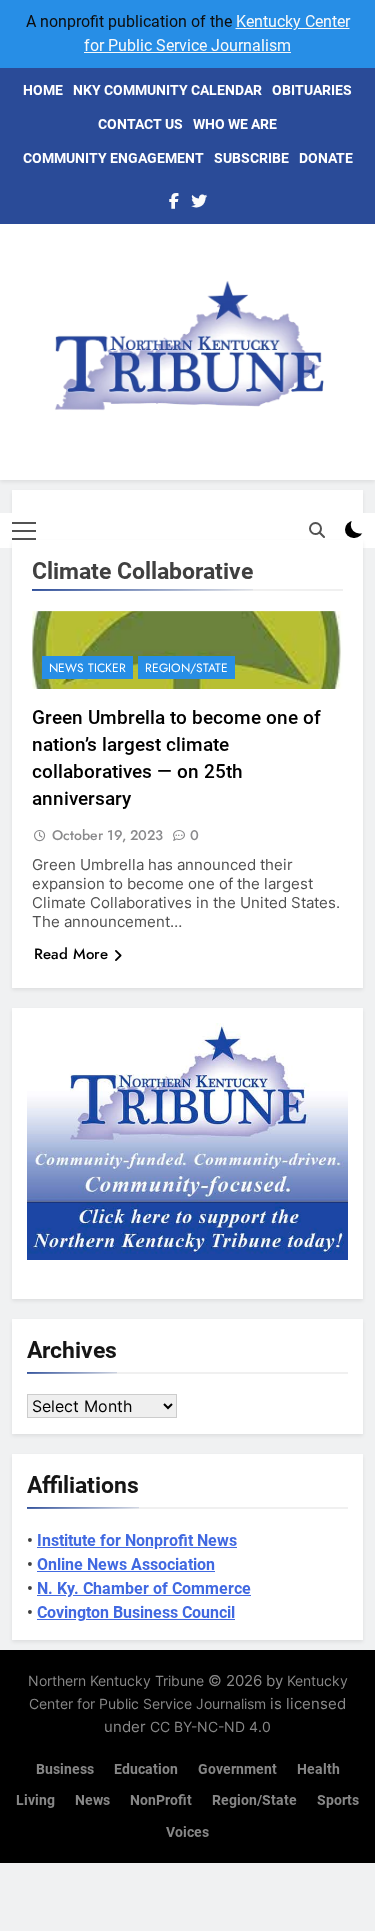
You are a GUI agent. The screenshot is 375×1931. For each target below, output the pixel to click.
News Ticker (87, 668)
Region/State (186, 668)
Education (146, 1769)
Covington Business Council (136, 1612)
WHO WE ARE (235, 124)
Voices (187, 1832)
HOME (43, 90)
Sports (338, 1800)
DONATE (326, 158)
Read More (71, 954)
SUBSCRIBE (251, 158)
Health (318, 1769)
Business (65, 1769)
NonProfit (161, 1800)
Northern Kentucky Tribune (116, 1680)
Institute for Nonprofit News (137, 1540)
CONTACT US (140, 124)
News (92, 1800)
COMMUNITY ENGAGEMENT (113, 158)
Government (237, 1769)
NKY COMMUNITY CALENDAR (167, 90)
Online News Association (126, 1564)
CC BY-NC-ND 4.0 (210, 1726)
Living (35, 1800)
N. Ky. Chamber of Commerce (144, 1588)
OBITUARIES (312, 90)
